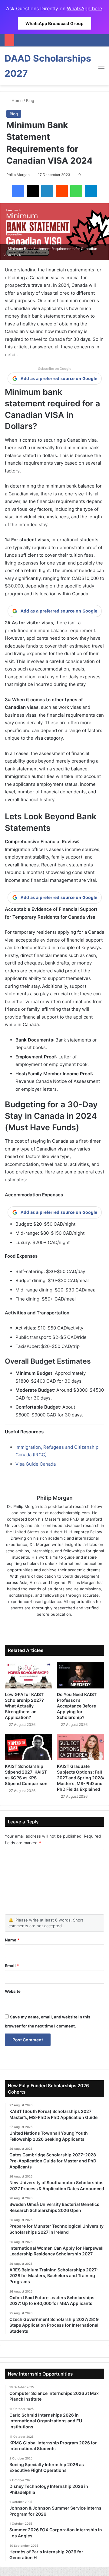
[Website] (38, 1624)
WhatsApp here (84, 8)
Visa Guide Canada (36, 1464)
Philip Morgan (18, 175)
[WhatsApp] (76, 191)
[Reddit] (62, 191)
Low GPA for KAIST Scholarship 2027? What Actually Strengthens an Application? (24, 1706)
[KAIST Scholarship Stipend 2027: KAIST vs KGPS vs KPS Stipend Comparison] (28, 1747)
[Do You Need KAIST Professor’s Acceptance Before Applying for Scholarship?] (81, 1675)
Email (12, 1966)
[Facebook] (18, 191)
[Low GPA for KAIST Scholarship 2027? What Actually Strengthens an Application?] (28, 1675)
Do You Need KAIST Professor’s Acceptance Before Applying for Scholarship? (77, 1706)
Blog (30, 101)
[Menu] (101, 68)
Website (13, 1991)
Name (12, 1940)
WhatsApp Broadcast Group (54, 23)
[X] (33, 191)
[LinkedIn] (47, 191)
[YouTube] (71, 1624)
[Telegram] (91, 191)
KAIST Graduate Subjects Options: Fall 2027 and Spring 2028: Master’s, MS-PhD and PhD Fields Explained (81, 1778)
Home (17, 101)
